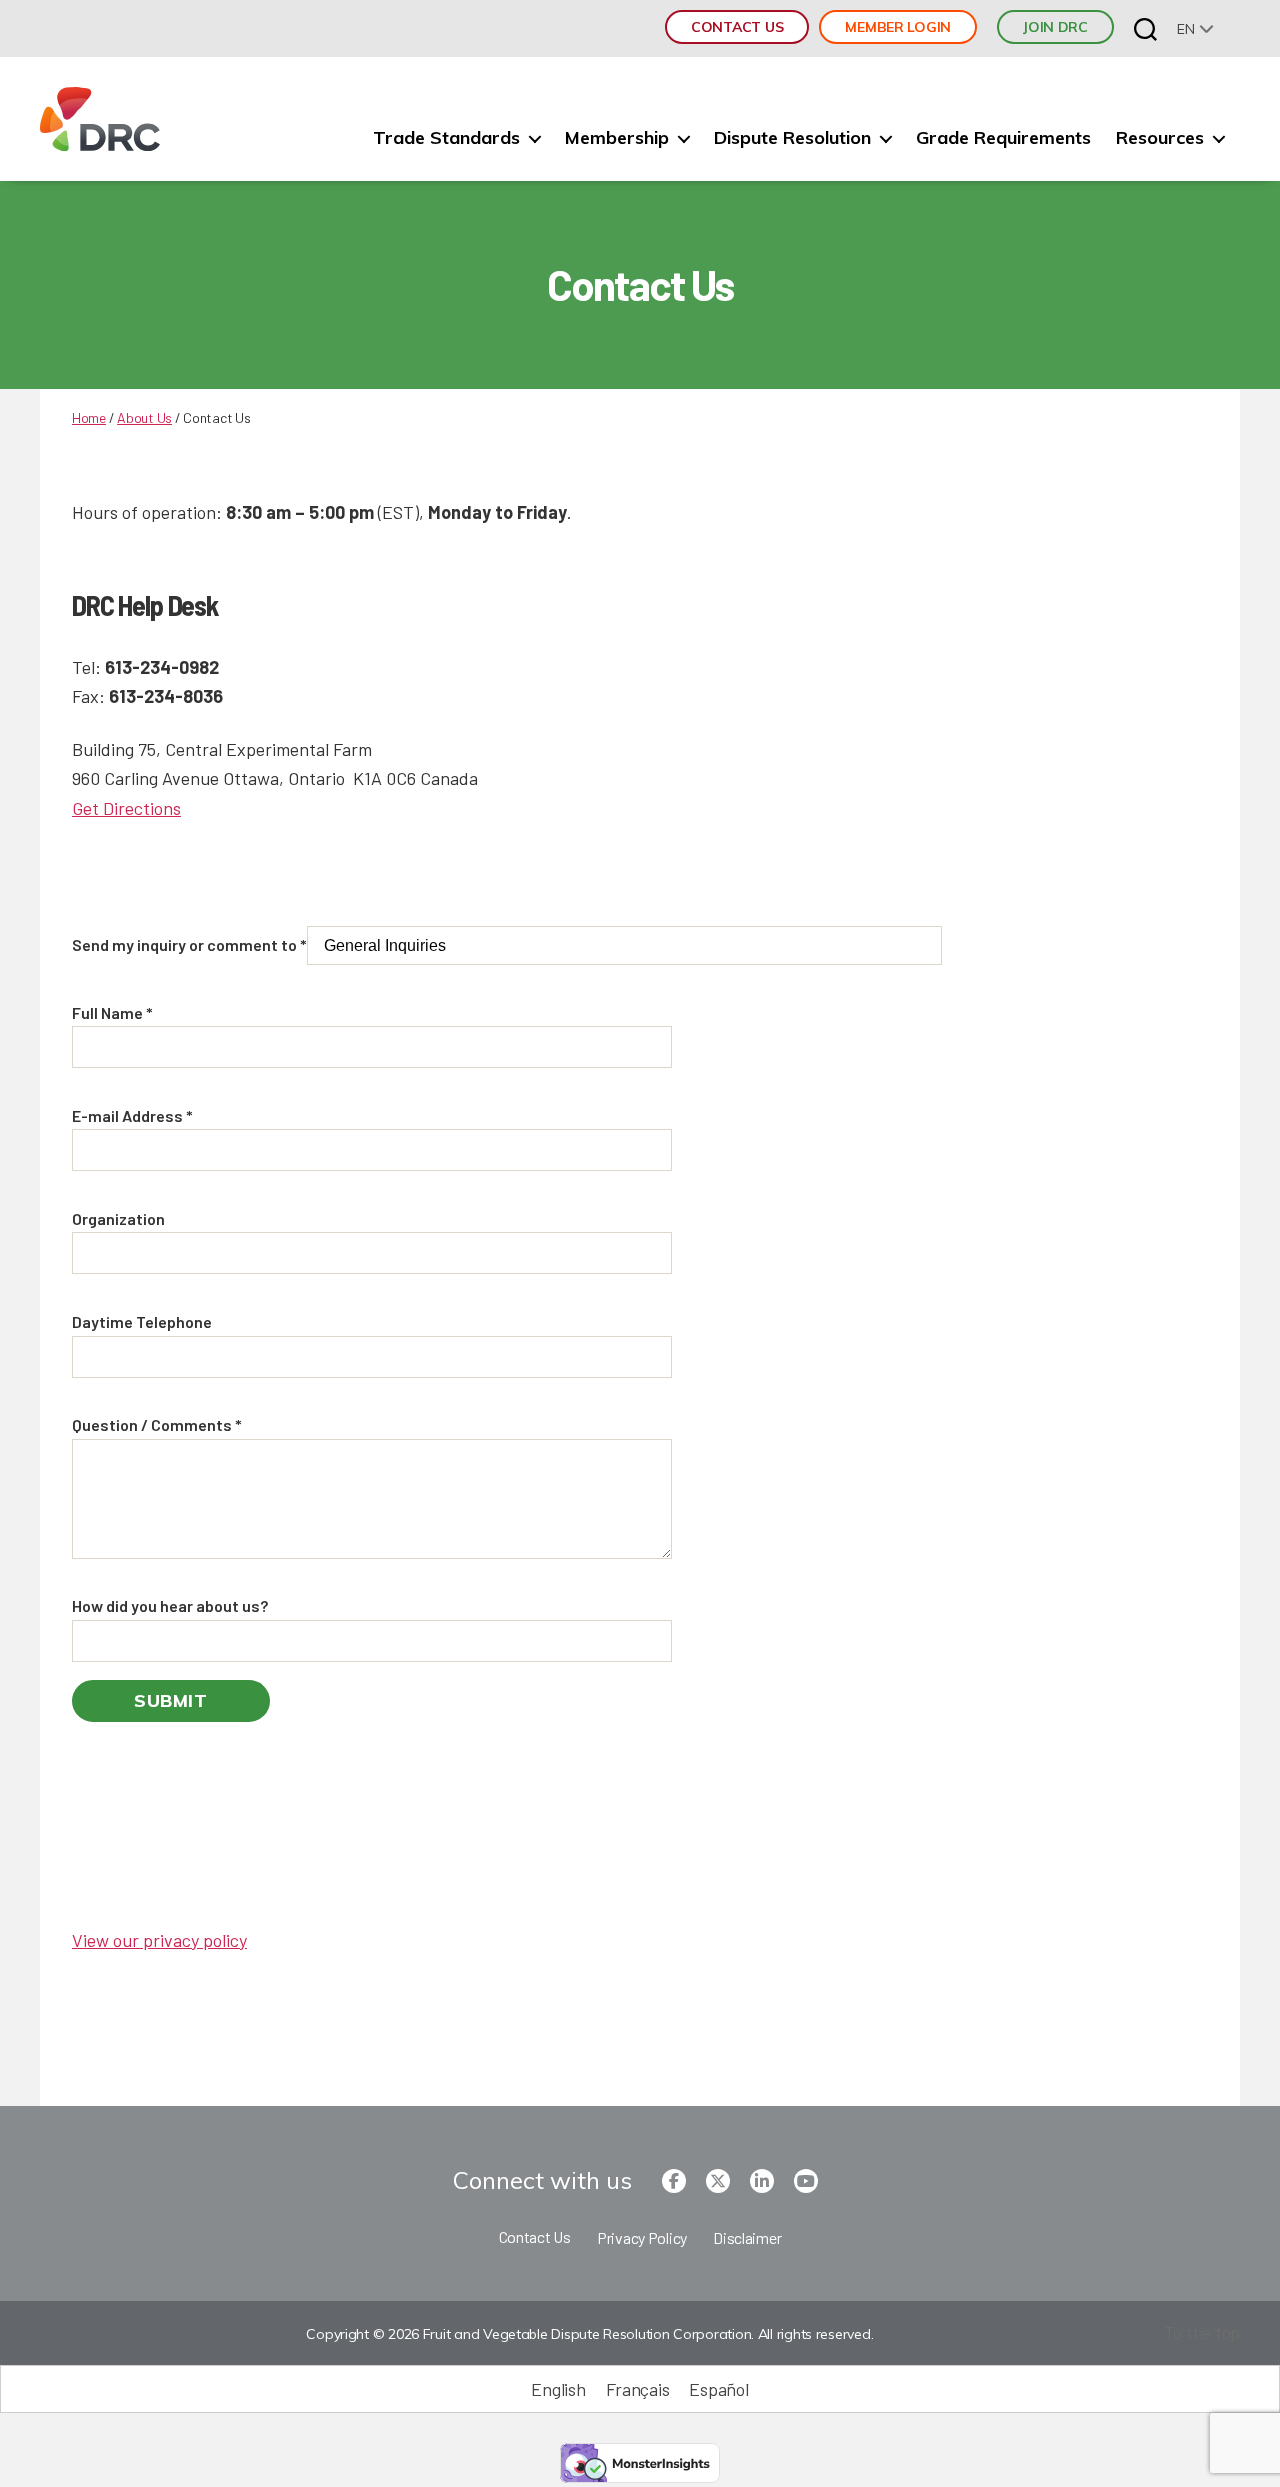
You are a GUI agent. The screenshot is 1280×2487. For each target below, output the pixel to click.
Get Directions (126, 808)
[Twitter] (718, 2181)
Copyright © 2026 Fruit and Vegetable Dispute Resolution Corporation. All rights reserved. (589, 2334)
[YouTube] (806, 2181)
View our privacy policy (159, 1940)
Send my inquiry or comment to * (189, 944)
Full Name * (112, 1012)
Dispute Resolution (792, 138)
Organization (118, 1218)
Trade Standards (446, 138)
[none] (1195, 28)
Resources (1160, 138)
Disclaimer (747, 2237)
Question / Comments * (157, 1424)
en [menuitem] (1185, 29)
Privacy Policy (642, 2237)
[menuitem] (1195, 28)
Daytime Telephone (142, 1321)
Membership (617, 138)
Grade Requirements (1003, 138)
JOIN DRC (1055, 27)
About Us (144, 417)
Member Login (898, 27)
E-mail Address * (132, 1115)
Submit (171, 1700)
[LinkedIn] (762, 2181)
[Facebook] (674, 2181)
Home (89, 417)
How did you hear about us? (170, 1605)
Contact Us (737, 27)
